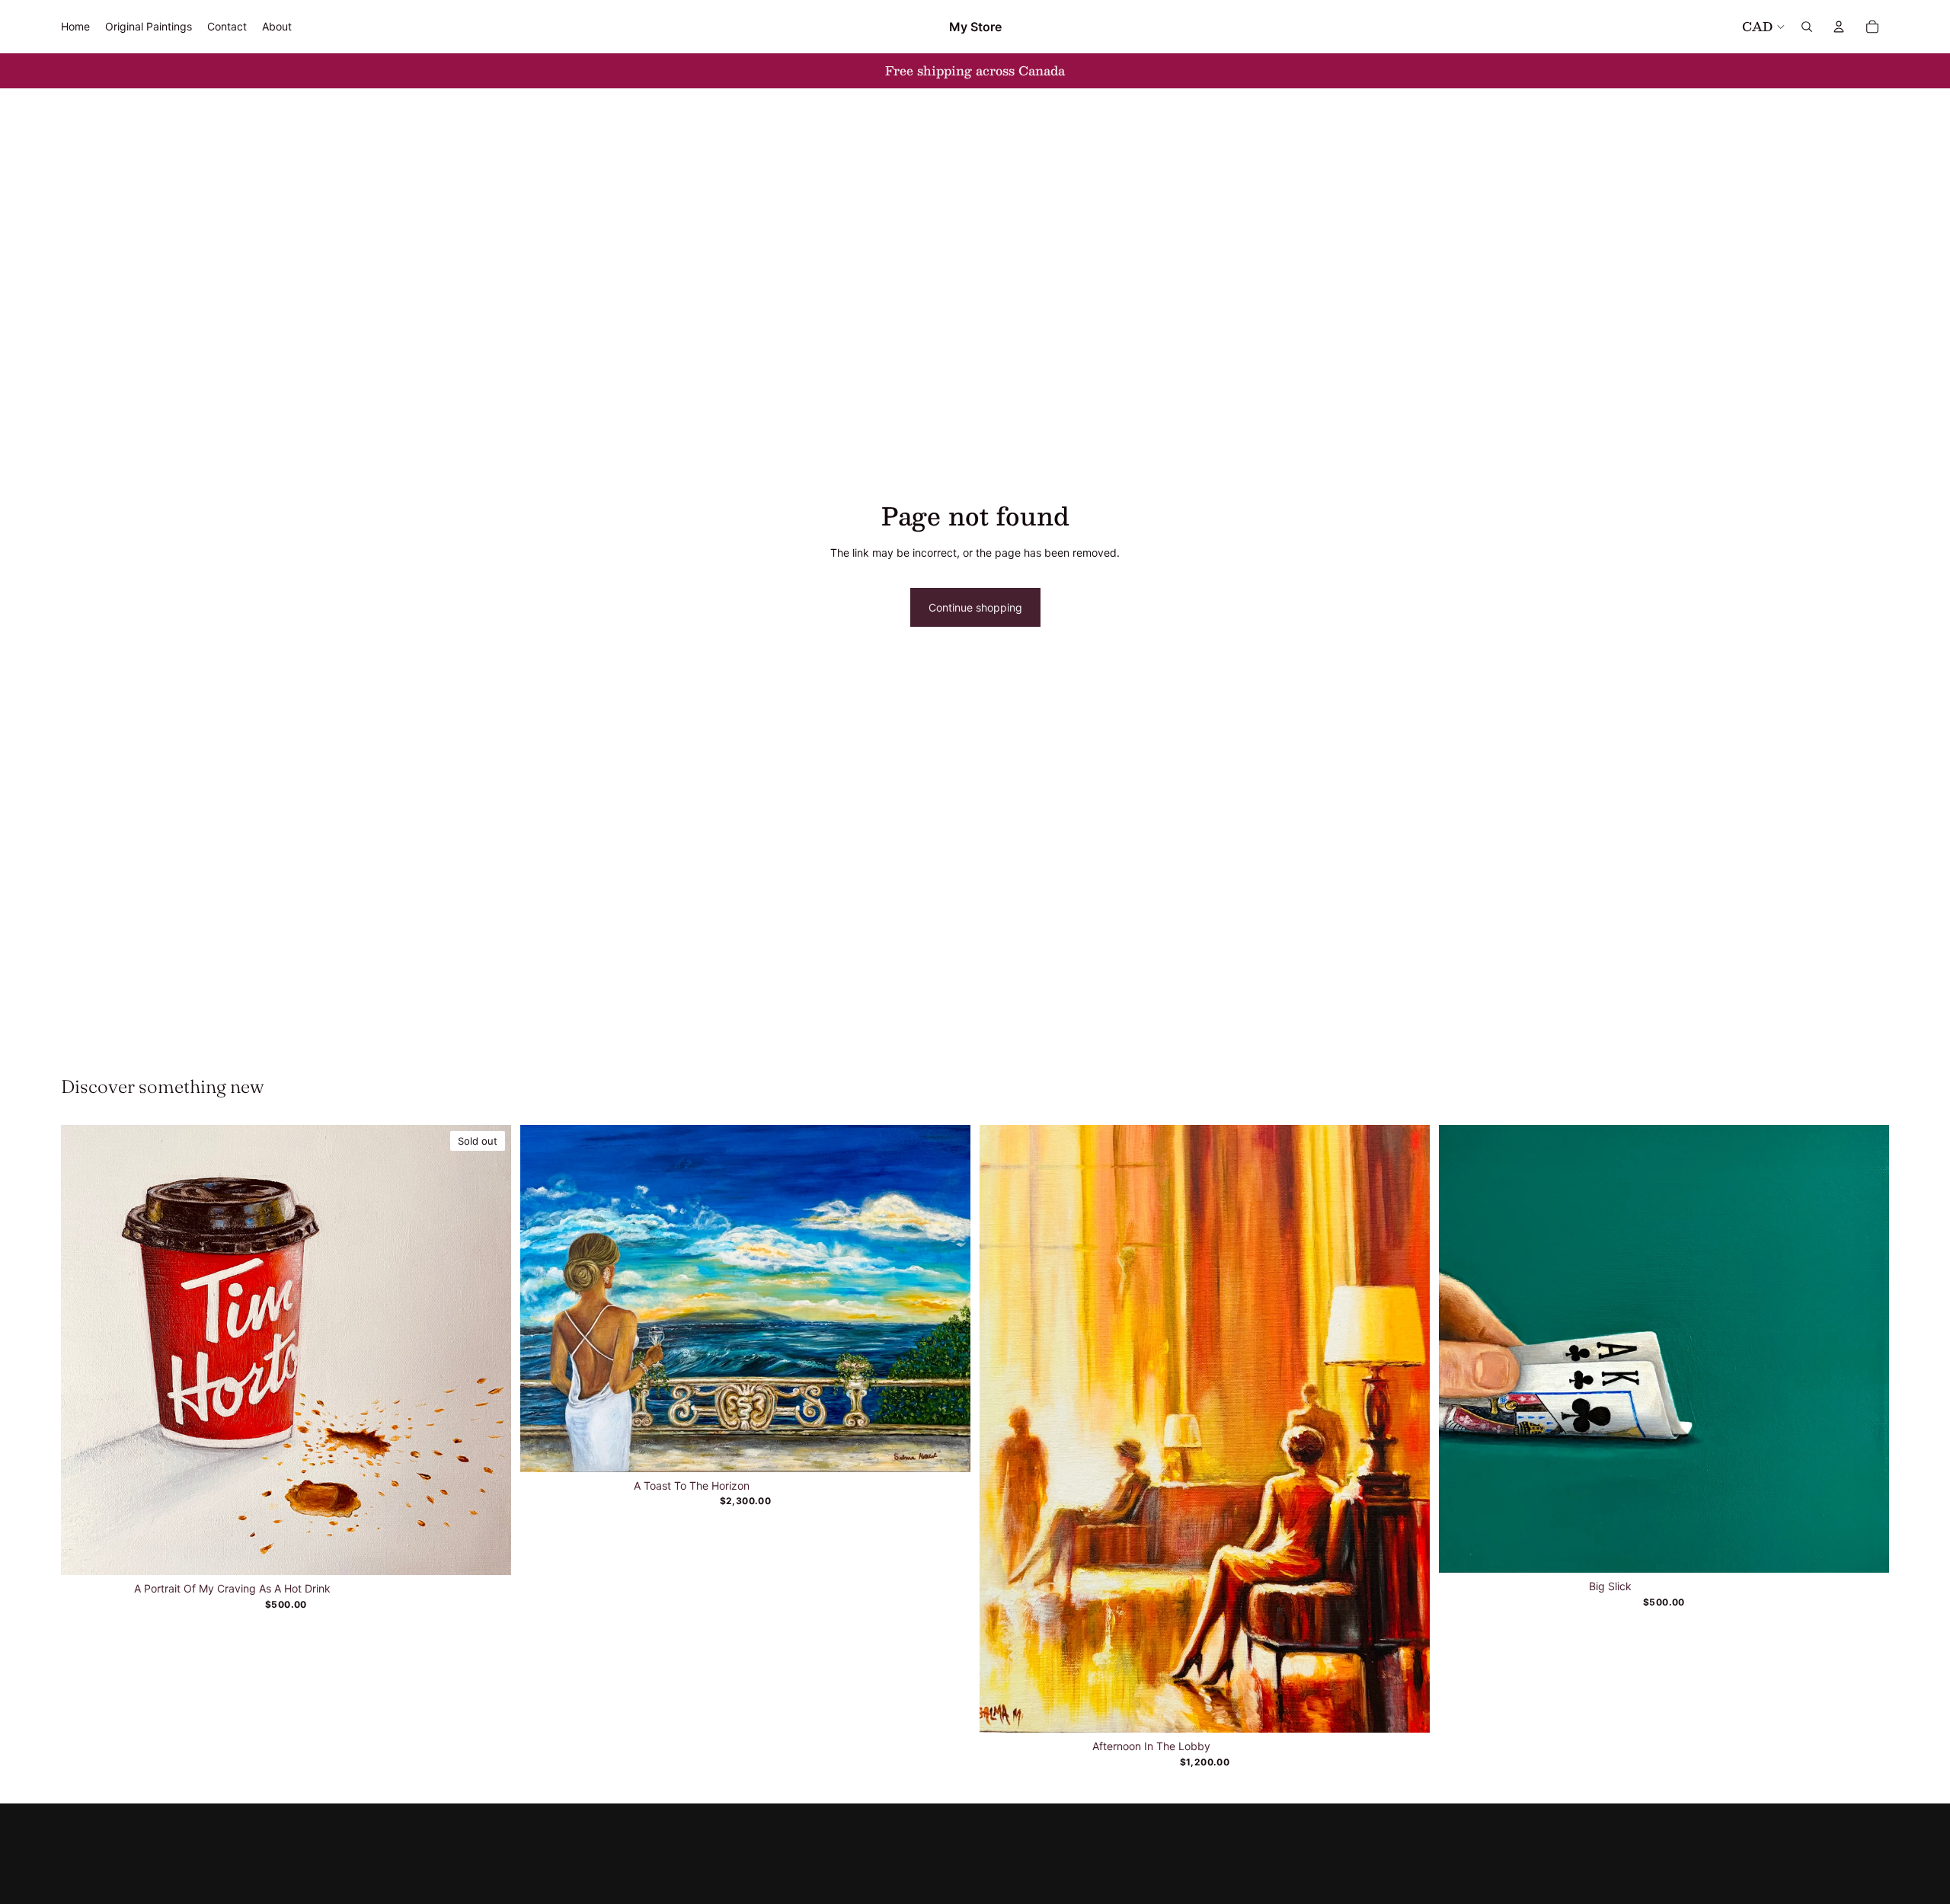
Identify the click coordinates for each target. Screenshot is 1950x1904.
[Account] (1839, 27)
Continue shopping (975, 607)
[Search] (1807, 27)
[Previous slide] (543, 1299)
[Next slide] (948, 1299)
